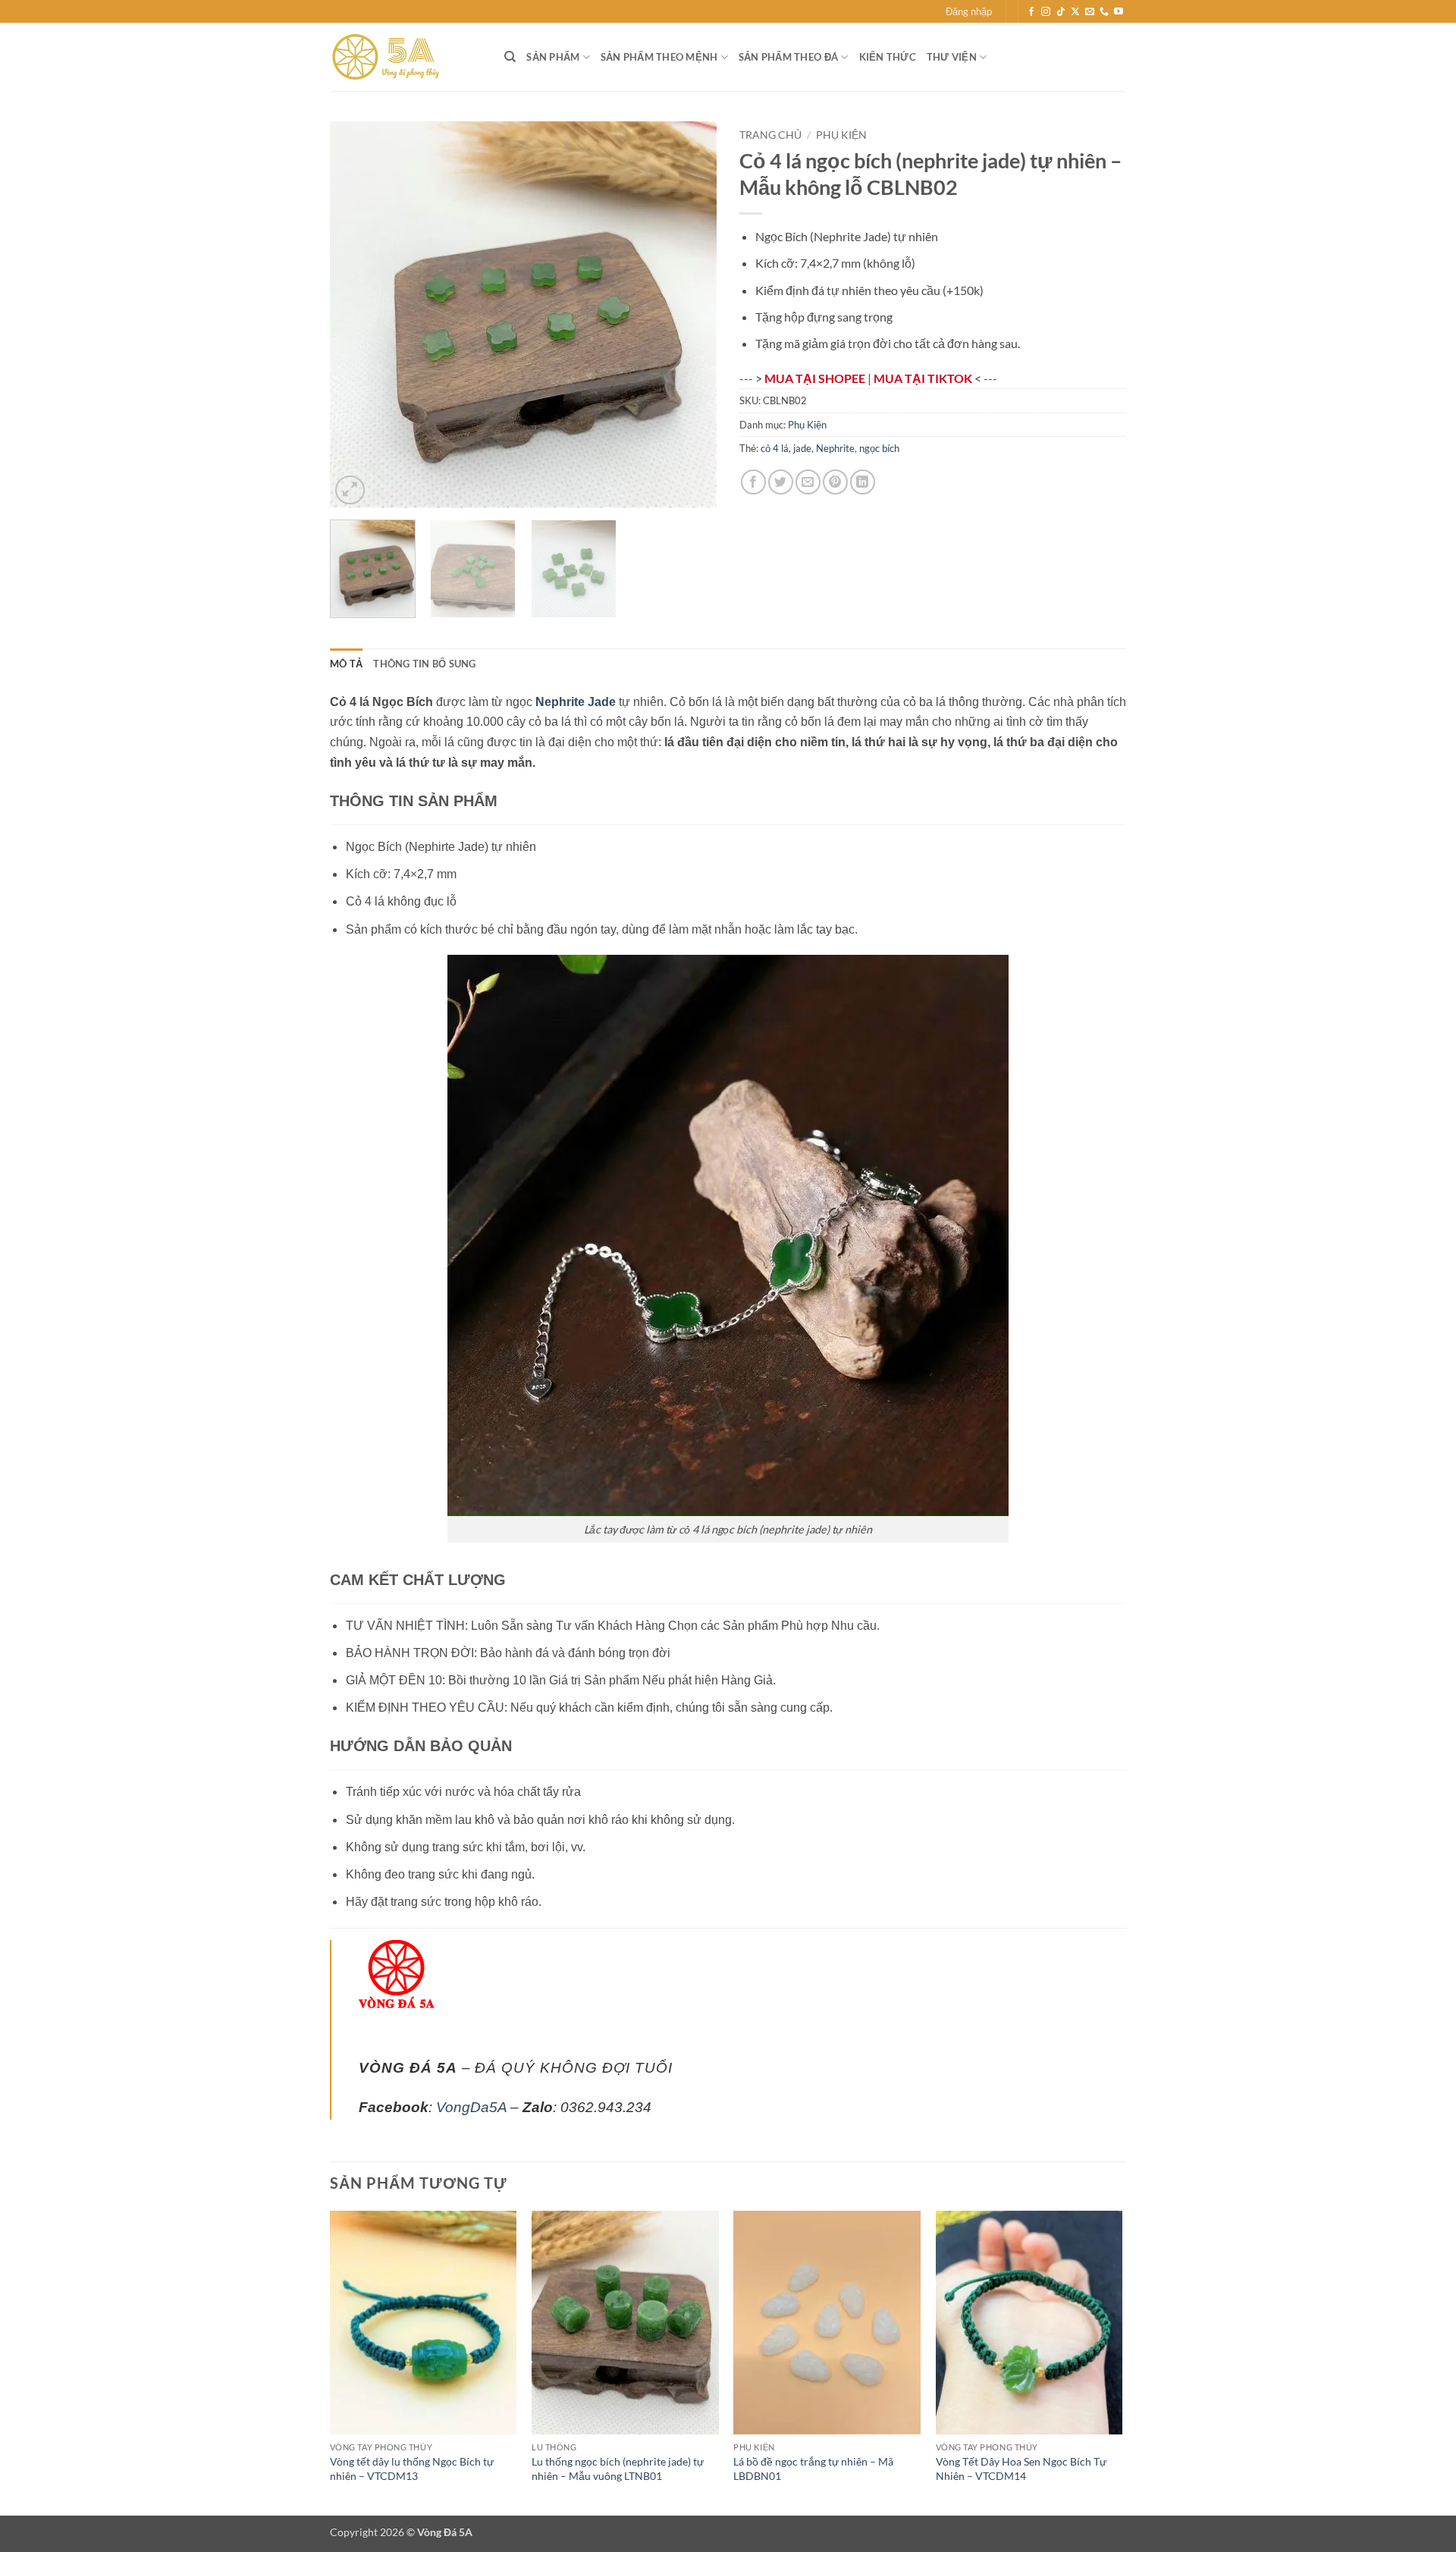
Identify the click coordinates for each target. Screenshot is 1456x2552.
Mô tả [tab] (346, 664)
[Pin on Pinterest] (835, 482)
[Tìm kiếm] (510, 57)
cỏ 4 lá (775, 448)
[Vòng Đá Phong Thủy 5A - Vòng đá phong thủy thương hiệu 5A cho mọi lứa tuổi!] (406, 57)
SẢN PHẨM (553, 57)
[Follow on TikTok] (1061, 12)
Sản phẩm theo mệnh (659, 57)
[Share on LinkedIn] (863, 482)
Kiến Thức (888, 57)
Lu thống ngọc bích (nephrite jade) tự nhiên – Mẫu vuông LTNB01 (618, 2469)
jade (802, 448)
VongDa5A (471, 2107)
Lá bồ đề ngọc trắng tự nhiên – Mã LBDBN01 (813, 2469)
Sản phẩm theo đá (788, 57)
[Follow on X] (1075, 12)
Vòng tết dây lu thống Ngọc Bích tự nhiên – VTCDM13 (412, 2469)
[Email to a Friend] (808, 482)
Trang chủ (770, 135)
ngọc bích (879, 448)
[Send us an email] (1090, 12)
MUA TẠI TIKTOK (924, 378)
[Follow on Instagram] (1046, 12)
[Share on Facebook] (753, 482)
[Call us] (1104, 12)
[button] (969, 11)
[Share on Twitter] (781, 482)
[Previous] (356, 315)
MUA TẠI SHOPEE (816, 378)
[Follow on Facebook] (1031, 12)
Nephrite (835, 448)
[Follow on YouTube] (1119, 12)
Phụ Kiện (841, 135)
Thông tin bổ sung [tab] (424, 664)
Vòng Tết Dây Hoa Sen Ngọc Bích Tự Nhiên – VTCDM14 (1021, 2469)
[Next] (690, 315)
